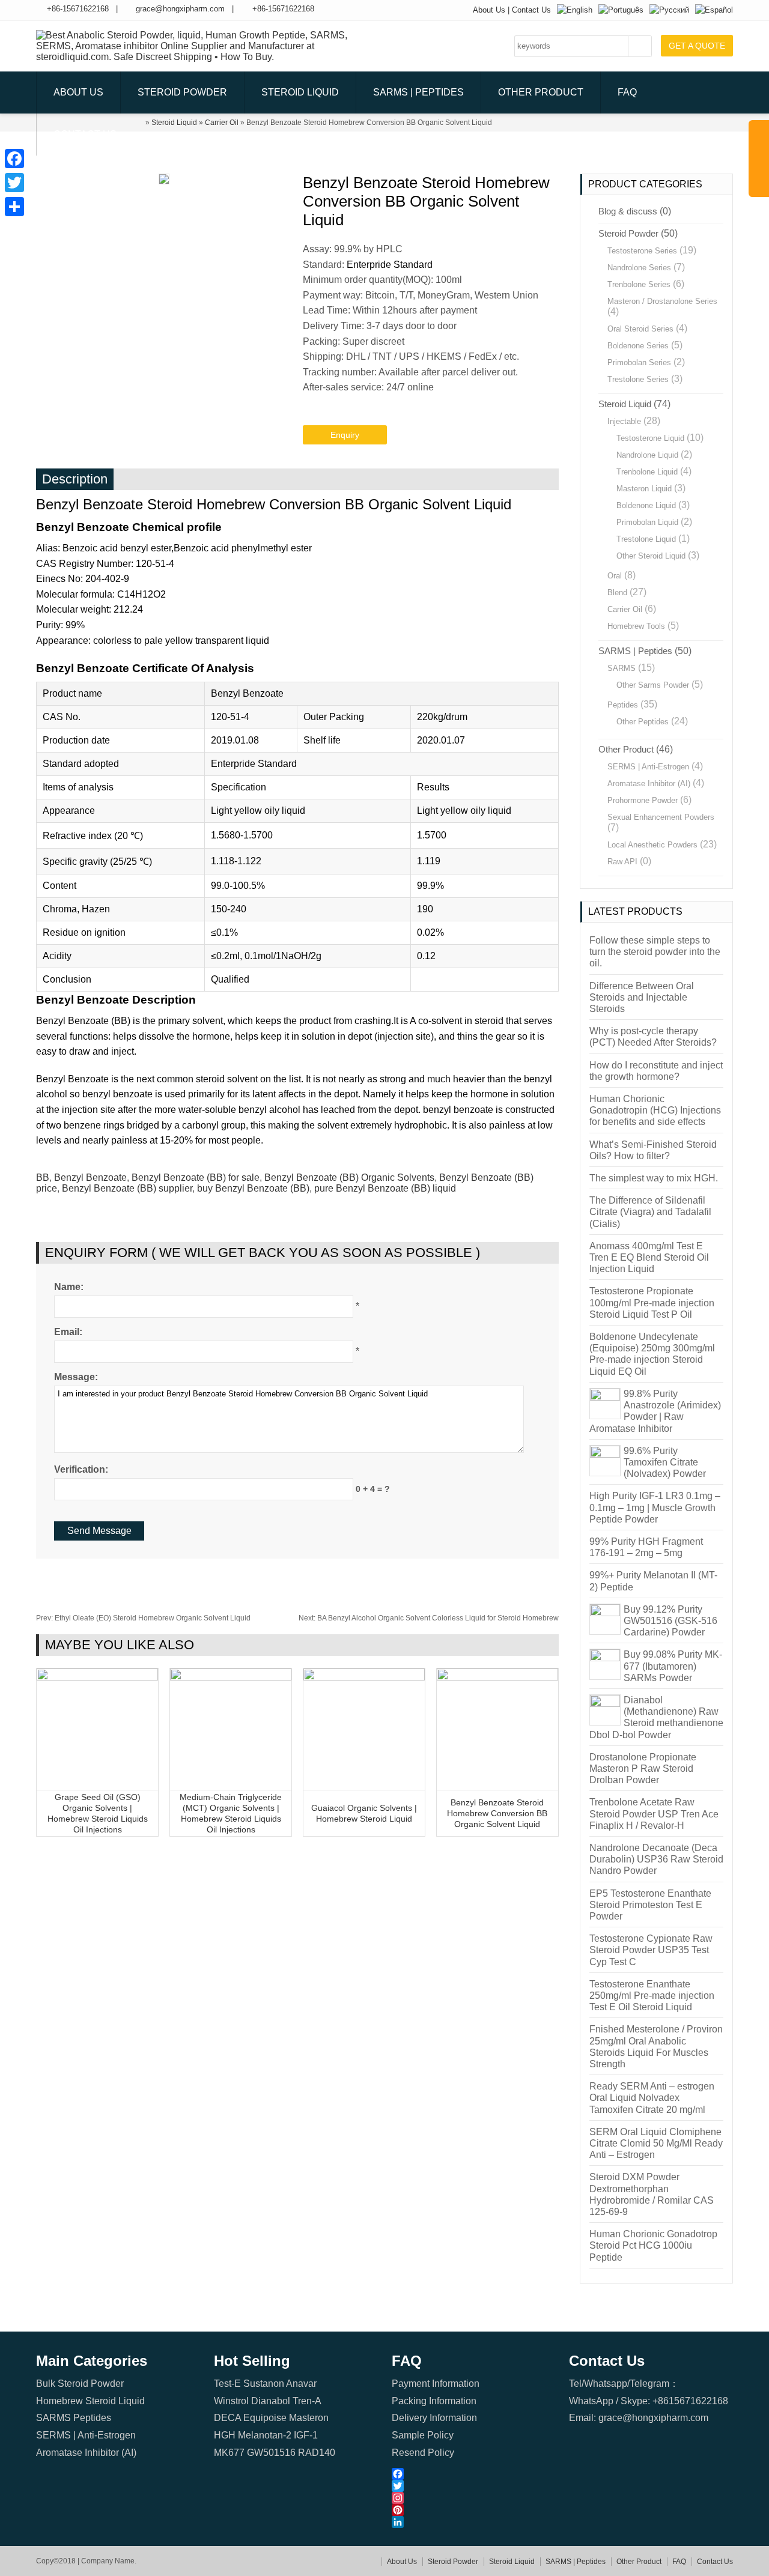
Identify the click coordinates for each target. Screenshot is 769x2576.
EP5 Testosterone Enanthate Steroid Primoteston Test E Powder (650, 1905)
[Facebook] (474, 2474)
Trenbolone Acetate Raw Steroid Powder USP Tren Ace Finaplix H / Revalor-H (654, 1814)
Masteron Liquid (644, 489)
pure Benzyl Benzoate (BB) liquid (385, 1188)
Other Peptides (643, 722)
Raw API (622, 862)
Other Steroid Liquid (651, 556)
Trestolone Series (638, 379)
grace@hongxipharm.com (180, 9)
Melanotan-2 (265, 2435)
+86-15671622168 (78, 9)
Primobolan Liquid (647, 522)
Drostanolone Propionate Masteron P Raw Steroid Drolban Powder (643, 1768)
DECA (227, 2418)
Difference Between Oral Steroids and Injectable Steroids (642, 997)
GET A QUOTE (697, 46)
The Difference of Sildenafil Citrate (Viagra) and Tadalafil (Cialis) (650, 1212)
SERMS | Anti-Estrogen (648, 767)
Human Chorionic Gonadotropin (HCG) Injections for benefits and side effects (655, 1110)
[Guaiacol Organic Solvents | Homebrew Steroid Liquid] (364, 1677)
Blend (617, 592)
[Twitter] (474, 2486)
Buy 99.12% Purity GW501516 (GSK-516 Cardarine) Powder (670, 1621)
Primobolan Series (639, 362)
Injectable (624, 421)
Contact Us (531, 10)
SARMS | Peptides (418, 92)
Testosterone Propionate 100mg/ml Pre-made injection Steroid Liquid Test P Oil (652, 1302)
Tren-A (307, 2401)
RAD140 (317, 2453)
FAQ (627, 92)
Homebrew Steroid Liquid (90, 2401)
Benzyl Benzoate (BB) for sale (196, 1177)
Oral (615, 576)
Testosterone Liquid (650, 438)
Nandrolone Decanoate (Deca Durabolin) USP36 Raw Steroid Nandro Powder (656, 1859)
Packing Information (434, 2401)
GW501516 (271, 2453)
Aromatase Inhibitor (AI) (649, 783)
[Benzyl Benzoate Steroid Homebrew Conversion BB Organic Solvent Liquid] (497, 1677)
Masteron (309, 2418)
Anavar (301, 2384)
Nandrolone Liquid (647, 455)
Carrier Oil (625, 609)
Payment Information (436, 2384)
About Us (489, 10)
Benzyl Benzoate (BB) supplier (127, 1188)
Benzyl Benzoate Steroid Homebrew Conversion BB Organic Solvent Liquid (497, 1813)
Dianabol (271, 2401)
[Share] (14, 207)
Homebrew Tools (636, 626)
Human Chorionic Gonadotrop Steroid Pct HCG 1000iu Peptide (653, 2245)
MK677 (229, 2453)
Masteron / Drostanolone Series (662, 301)
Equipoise (265, 2418)
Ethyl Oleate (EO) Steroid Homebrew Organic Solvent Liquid (143, 1618)
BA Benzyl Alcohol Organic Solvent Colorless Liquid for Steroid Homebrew (429, 1618)
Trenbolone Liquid (647, 472)
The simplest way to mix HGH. (654, 1178)
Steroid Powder (182, 92)
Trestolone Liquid (646, 539)
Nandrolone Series (639, 268)
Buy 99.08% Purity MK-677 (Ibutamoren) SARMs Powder (673, 1666)
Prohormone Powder (643, 800)
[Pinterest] (474, 2510)
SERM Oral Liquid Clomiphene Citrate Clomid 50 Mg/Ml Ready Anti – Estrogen (656, 2143)
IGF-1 (306, 2435)
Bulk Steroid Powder (80, 2384)
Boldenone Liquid (646, 505)
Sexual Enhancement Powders (661, 817)
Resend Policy (423, 2453)
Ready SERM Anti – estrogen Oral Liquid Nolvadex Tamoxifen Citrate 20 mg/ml (652, 2098)
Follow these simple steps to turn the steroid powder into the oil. (655, 952)
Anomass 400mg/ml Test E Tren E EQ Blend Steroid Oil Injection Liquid (649, 1257)
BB (43, 1177)
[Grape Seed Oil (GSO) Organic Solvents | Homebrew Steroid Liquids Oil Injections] (97, 1677)
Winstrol (231, 2401)
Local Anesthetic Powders (652, 845)
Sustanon (264, 2384)
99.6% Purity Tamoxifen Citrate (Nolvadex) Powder (665, 1462)
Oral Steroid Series (640, 329)
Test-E (227, 2384)
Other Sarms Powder (653, 685)
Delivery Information (434, 2418)
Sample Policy (423, 2435)
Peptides (623, 705)
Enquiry (345, 435)
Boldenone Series (638, 346)
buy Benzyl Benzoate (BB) (253, 1188)
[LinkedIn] (474, 2522)
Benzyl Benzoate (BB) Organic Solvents (349, 1177)
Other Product (541, 92)
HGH (225, 2435)
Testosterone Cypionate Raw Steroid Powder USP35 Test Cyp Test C (651, 1950)
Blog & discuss (628, 211)
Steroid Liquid (300, 92)
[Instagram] (474, 2498)
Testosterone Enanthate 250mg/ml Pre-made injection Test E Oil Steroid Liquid (652, 1996)
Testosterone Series (642, 251)
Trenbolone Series (639, 284)
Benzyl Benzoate (90, 1177)
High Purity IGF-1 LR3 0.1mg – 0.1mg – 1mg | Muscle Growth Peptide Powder (655, 1507)
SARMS (622, 668)
